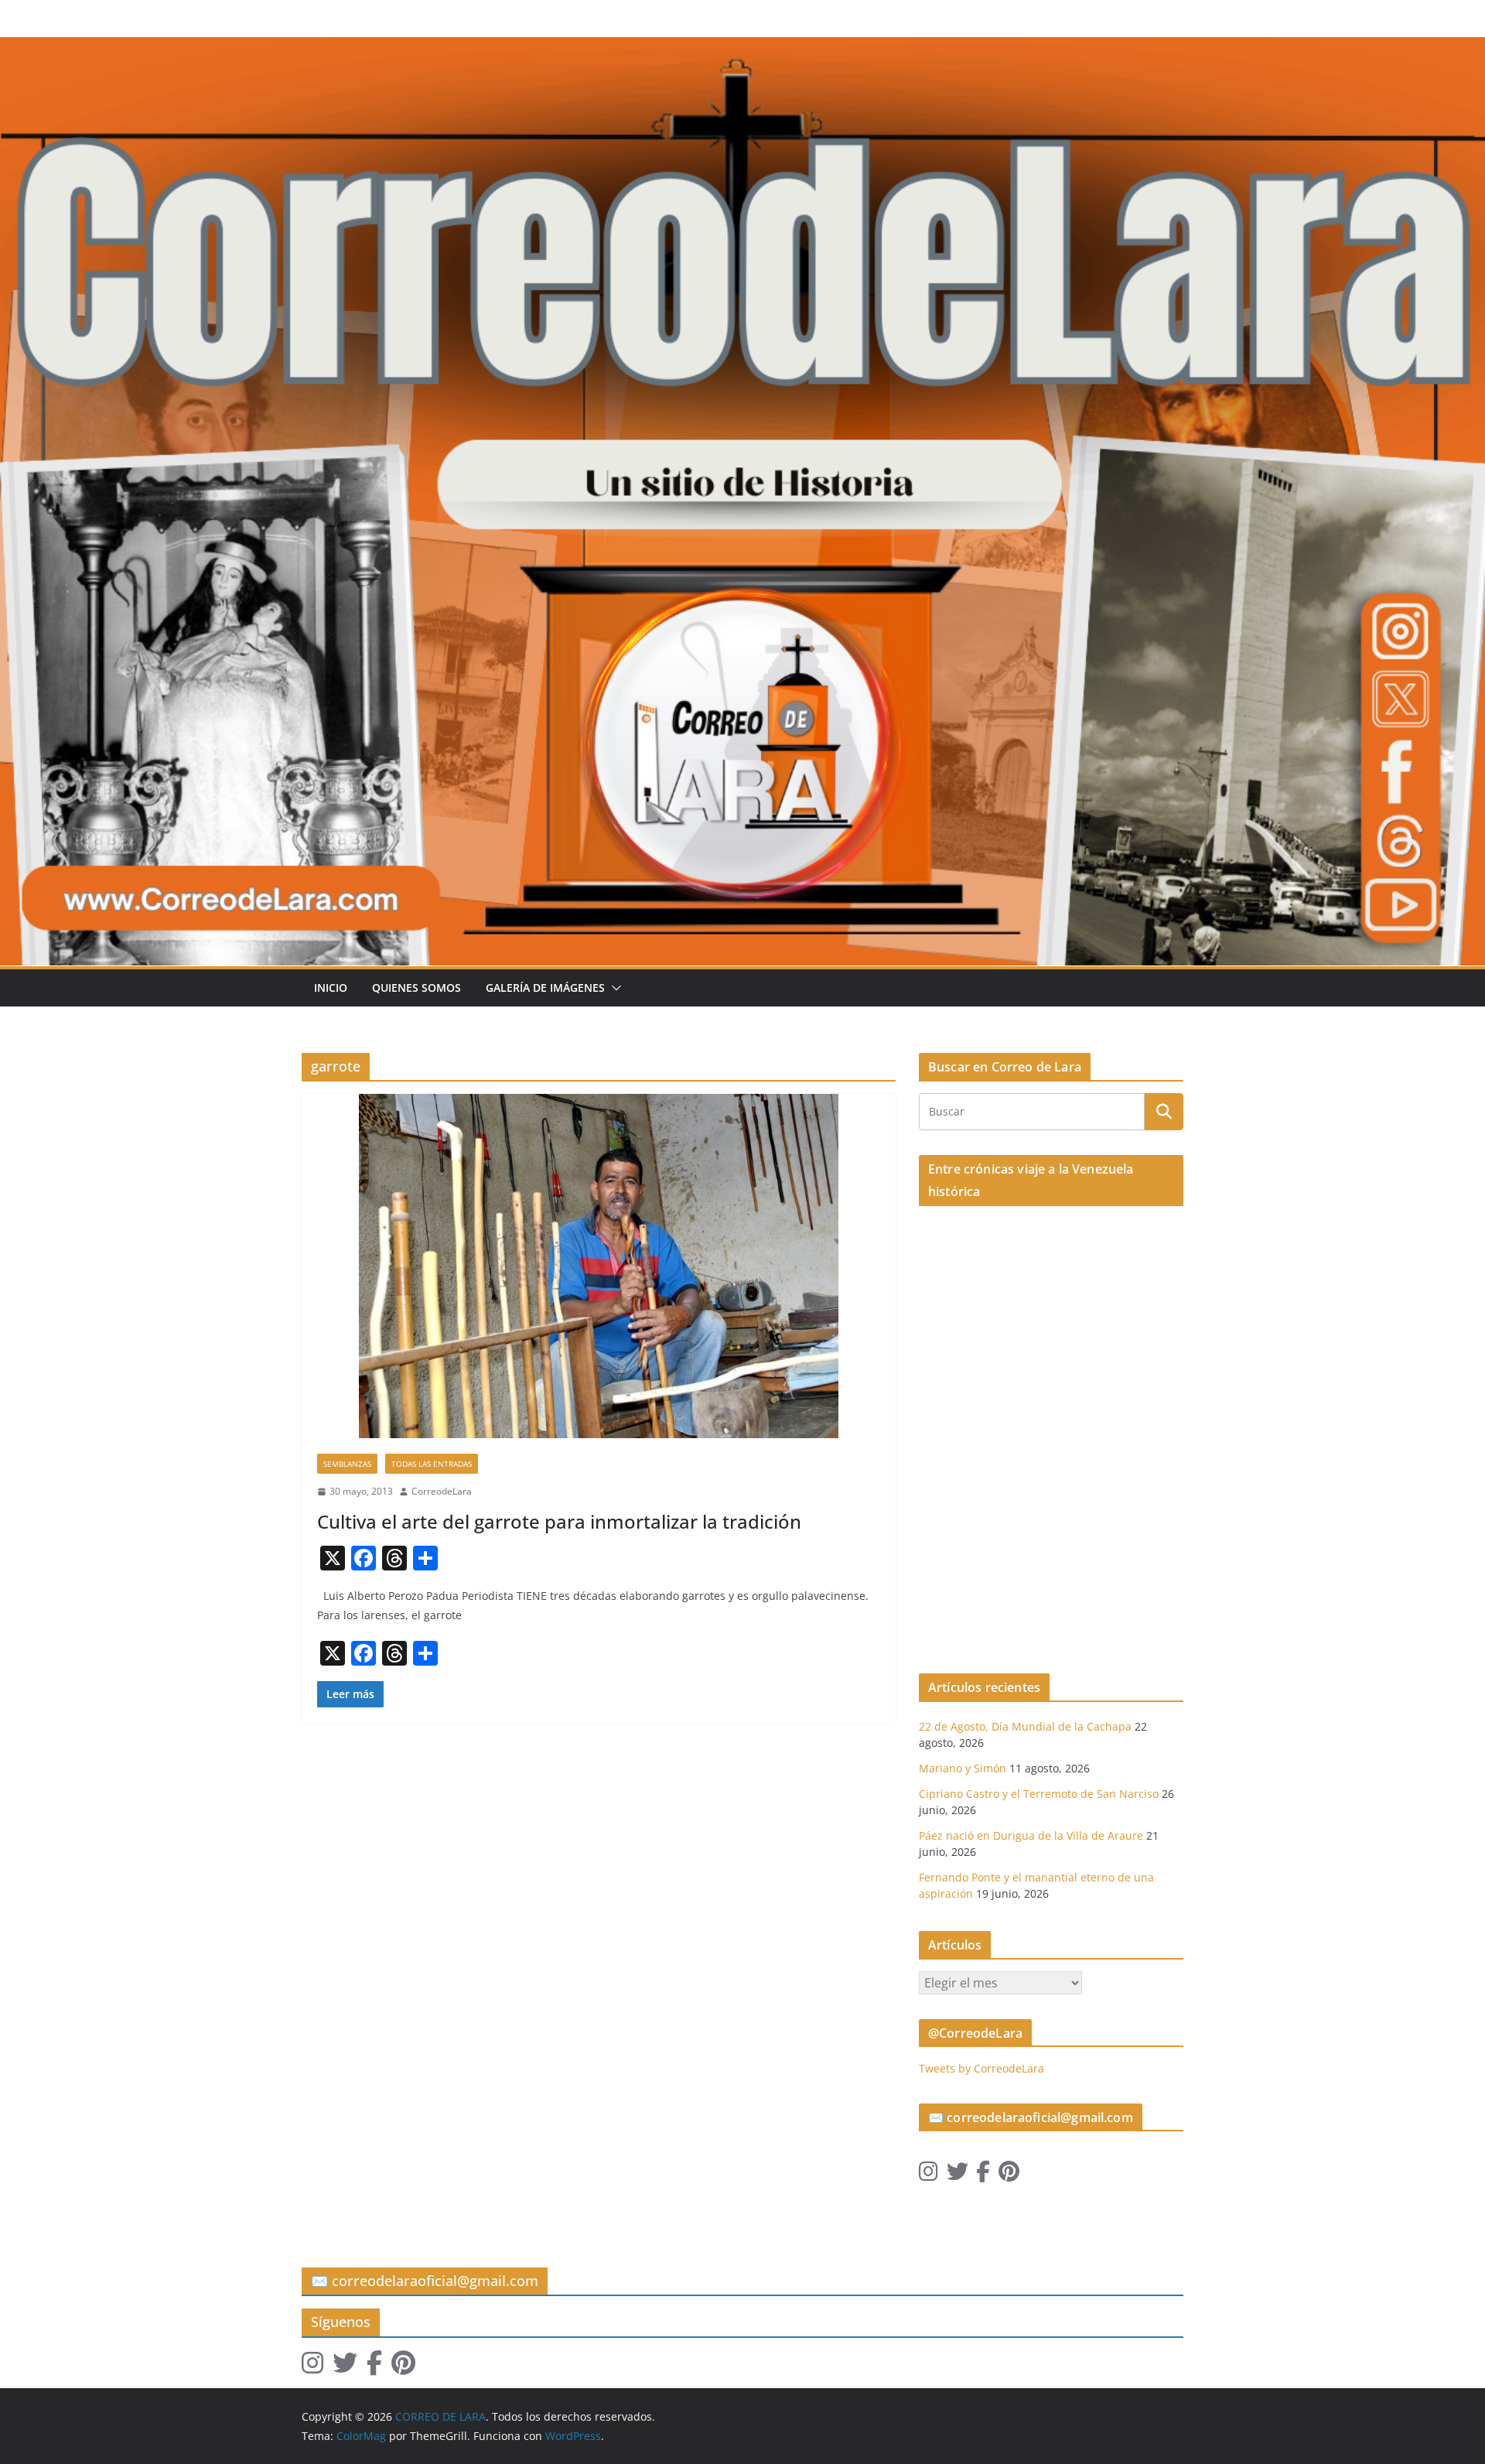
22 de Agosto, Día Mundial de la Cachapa (1025, 1726)
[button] (613, 988)
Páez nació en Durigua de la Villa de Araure (1031, 1835)
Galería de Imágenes (545, 988)
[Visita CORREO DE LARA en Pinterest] (1009, 2175)
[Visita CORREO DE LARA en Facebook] (983, 2175)
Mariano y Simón (963, 1768)
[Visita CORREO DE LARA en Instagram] (929, 2175)
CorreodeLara (442, 1491)
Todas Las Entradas (432, 1464)
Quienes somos (416, 988)
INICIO (331, 988)
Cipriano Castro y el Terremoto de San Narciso (1039, 1794)
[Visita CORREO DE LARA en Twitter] (958, 2175)
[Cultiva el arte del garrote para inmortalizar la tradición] (599, 1266)
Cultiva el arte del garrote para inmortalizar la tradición (559, 1521)
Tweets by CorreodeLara (981, 2068)
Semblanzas (347, 1464)
